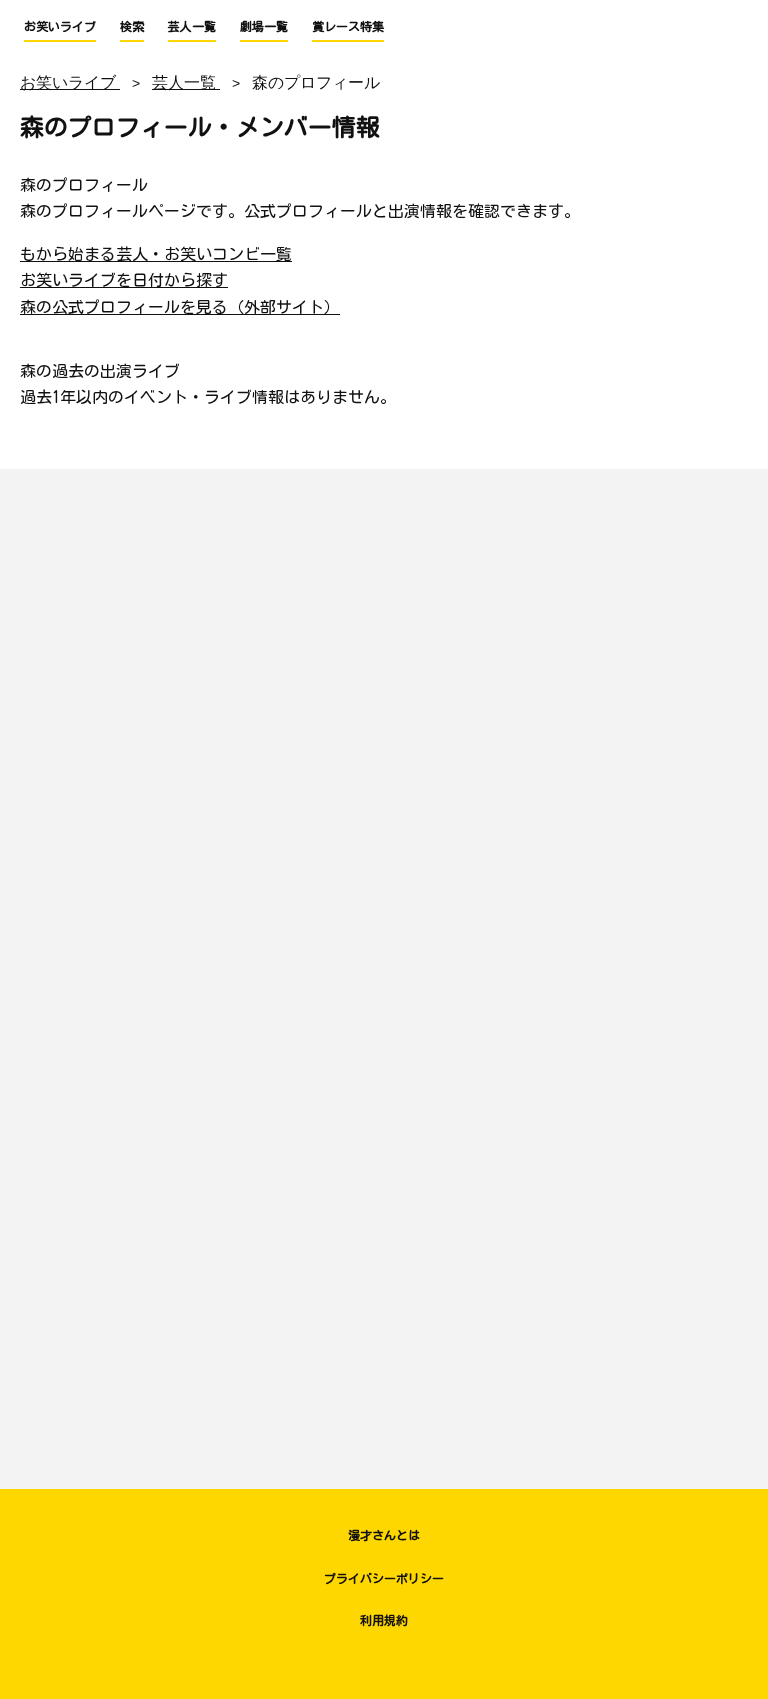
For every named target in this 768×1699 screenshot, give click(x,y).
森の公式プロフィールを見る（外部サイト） (180, 307)
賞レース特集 (348, 26)
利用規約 (384, 1620)
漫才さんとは (384, 1535)
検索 (132, 26)
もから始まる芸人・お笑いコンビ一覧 (156, 254)
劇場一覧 (264, 26)
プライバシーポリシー (384, 1578)
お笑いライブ (60, 26)
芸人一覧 (192, 26)
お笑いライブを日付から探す (124, 280)
